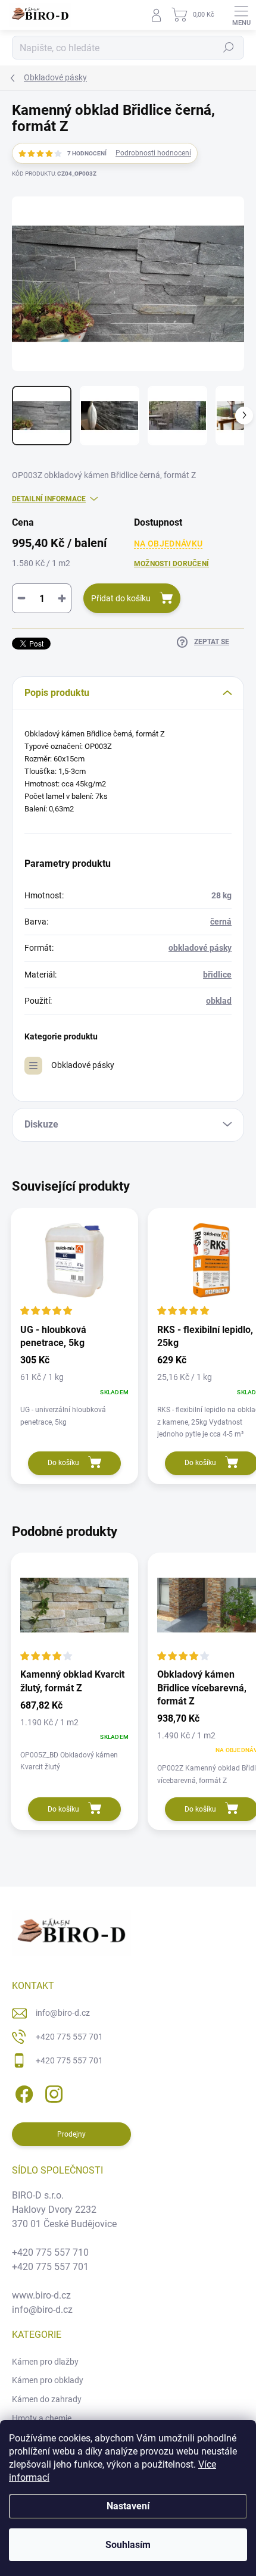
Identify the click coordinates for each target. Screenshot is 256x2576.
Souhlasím (128, 2545)
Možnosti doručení (171, 564)
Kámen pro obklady (48, 2380)
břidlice (217, 975)
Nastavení (128, 2506)
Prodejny (71, 2134)
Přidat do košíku (121, 598)
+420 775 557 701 (69, 2037)
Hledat (229, 48)
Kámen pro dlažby (45, 2362)
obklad (219, 1001)
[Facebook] (22, 2092)
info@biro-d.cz (63, 2013)
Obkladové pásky (83, 1065)
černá (221, 922)
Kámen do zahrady (47, 2399)
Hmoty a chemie (42, 2418)
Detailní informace (49, 499)
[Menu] (241, 15)
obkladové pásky (200, 948)
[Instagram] (52, 2092)
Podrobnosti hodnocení (153, 153)
